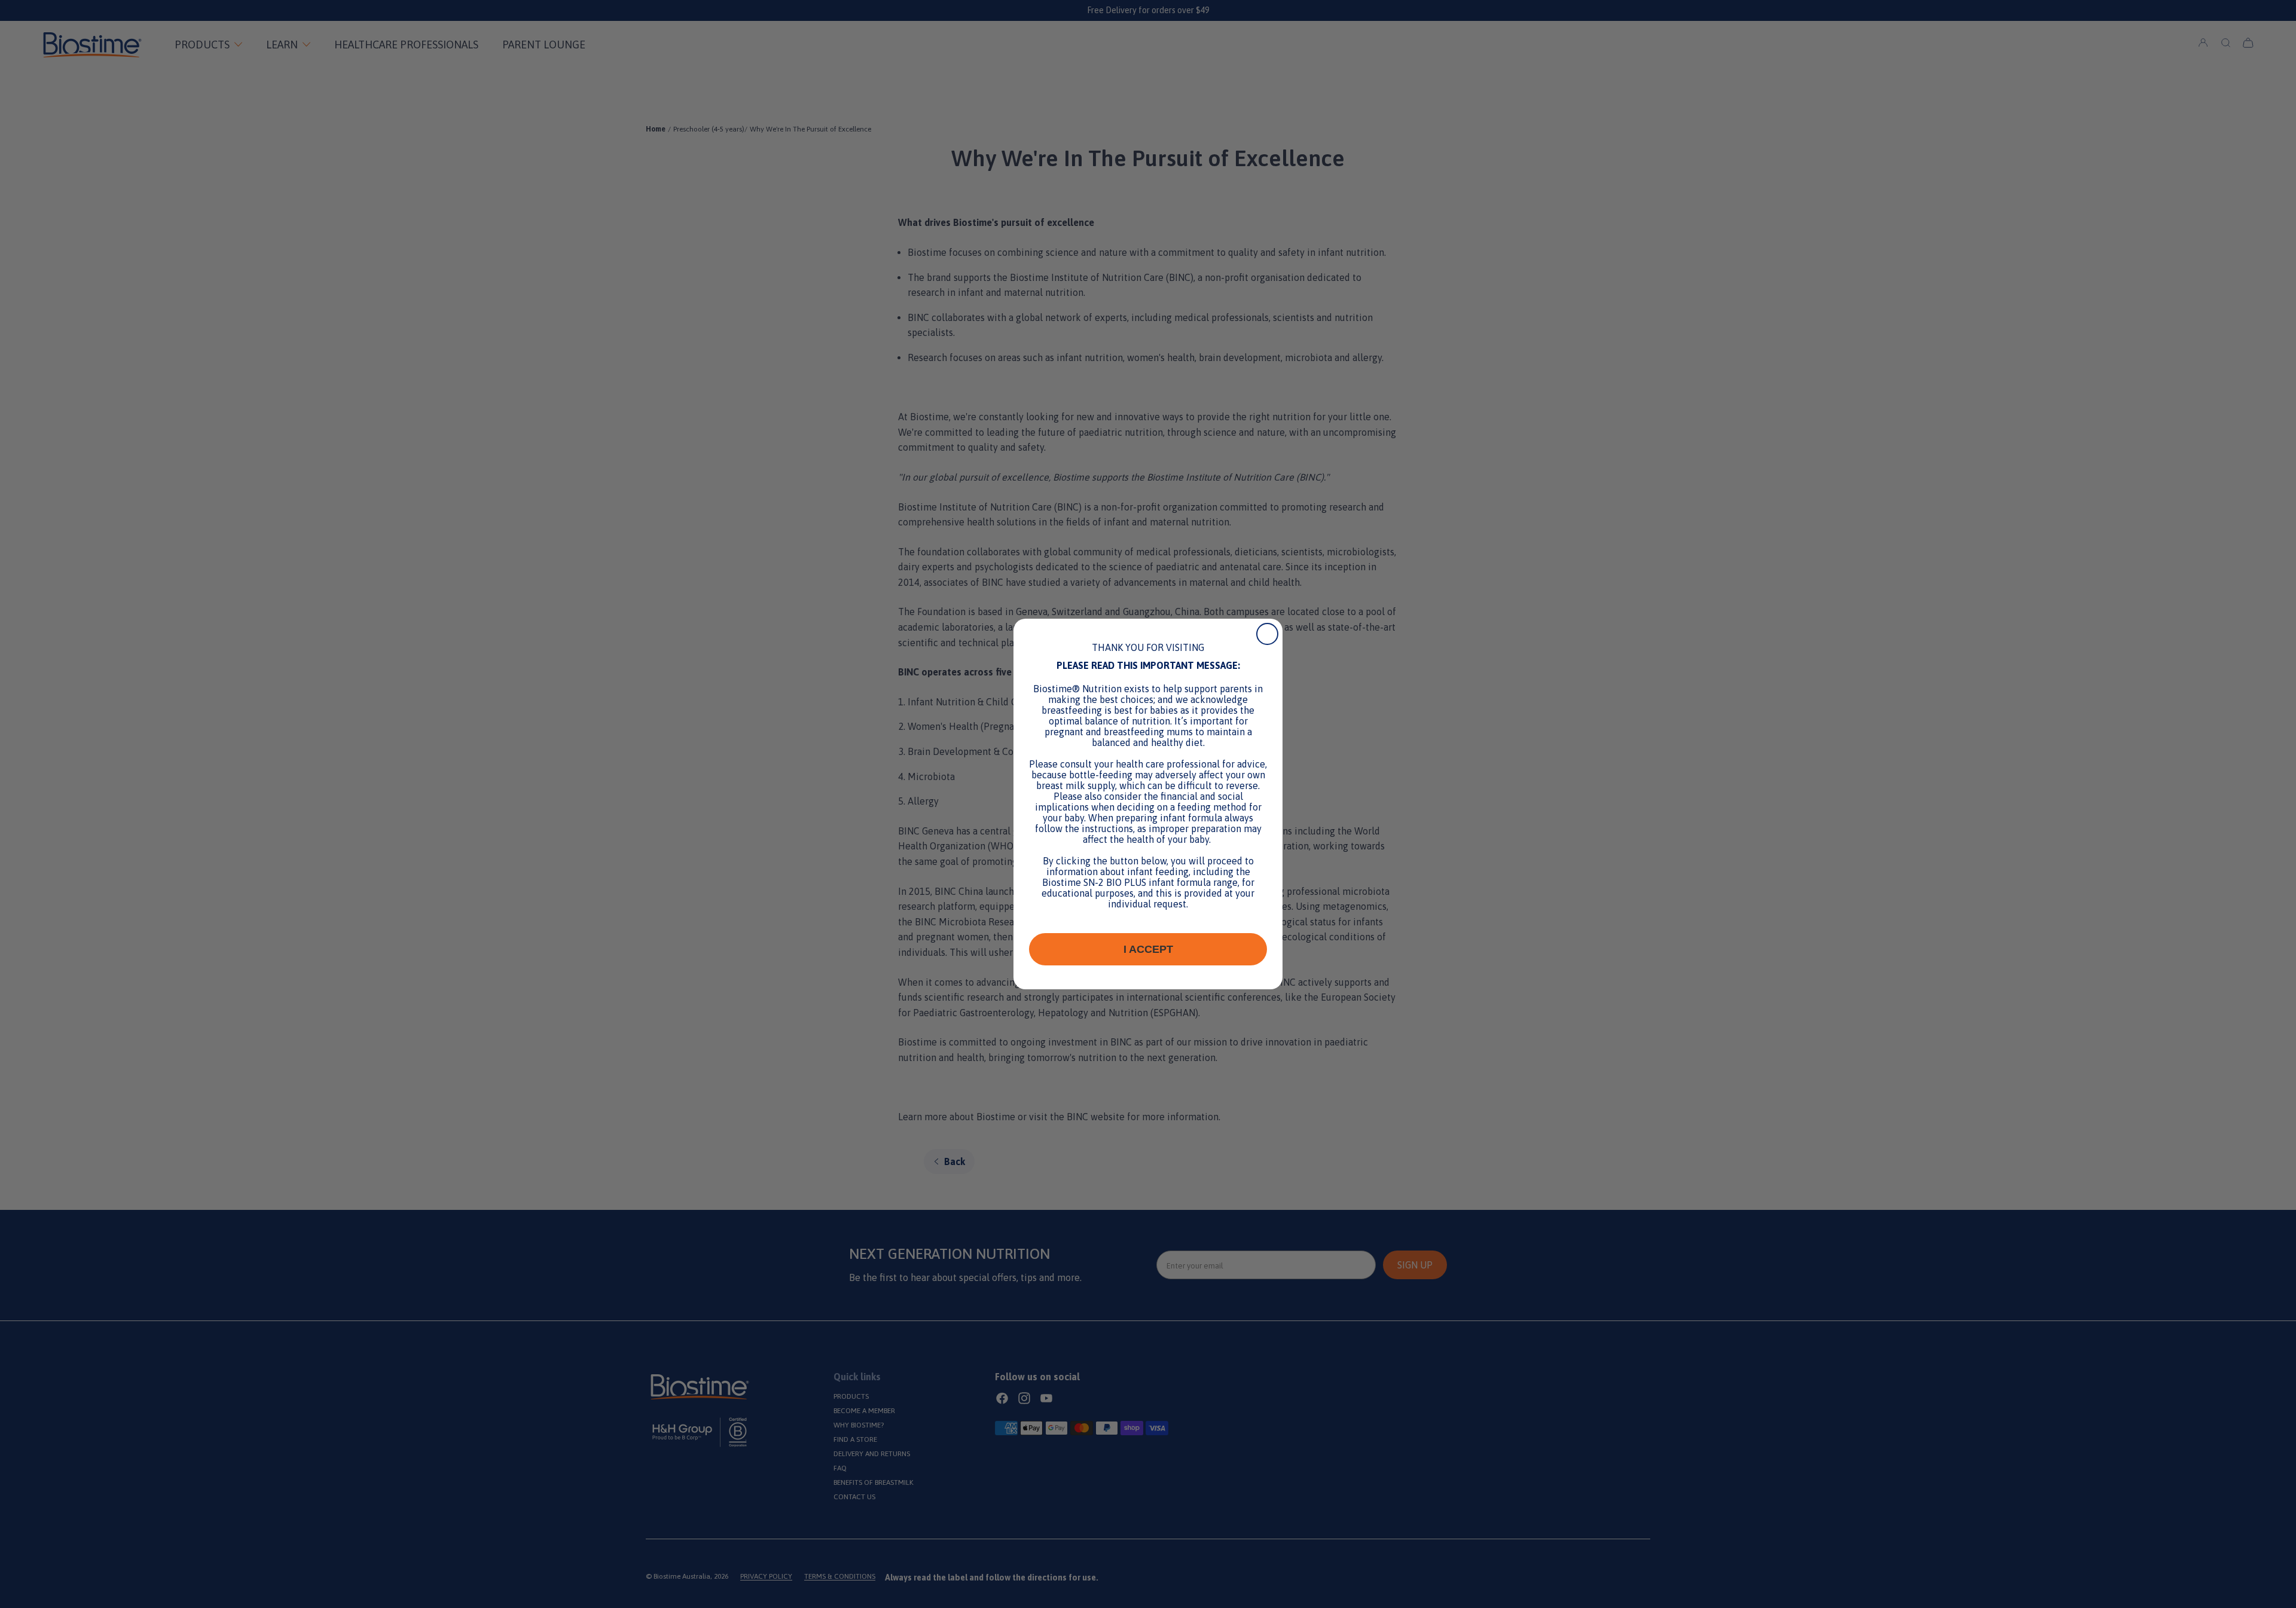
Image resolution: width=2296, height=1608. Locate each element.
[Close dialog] (1267, 634)
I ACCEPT (1148, 949)
